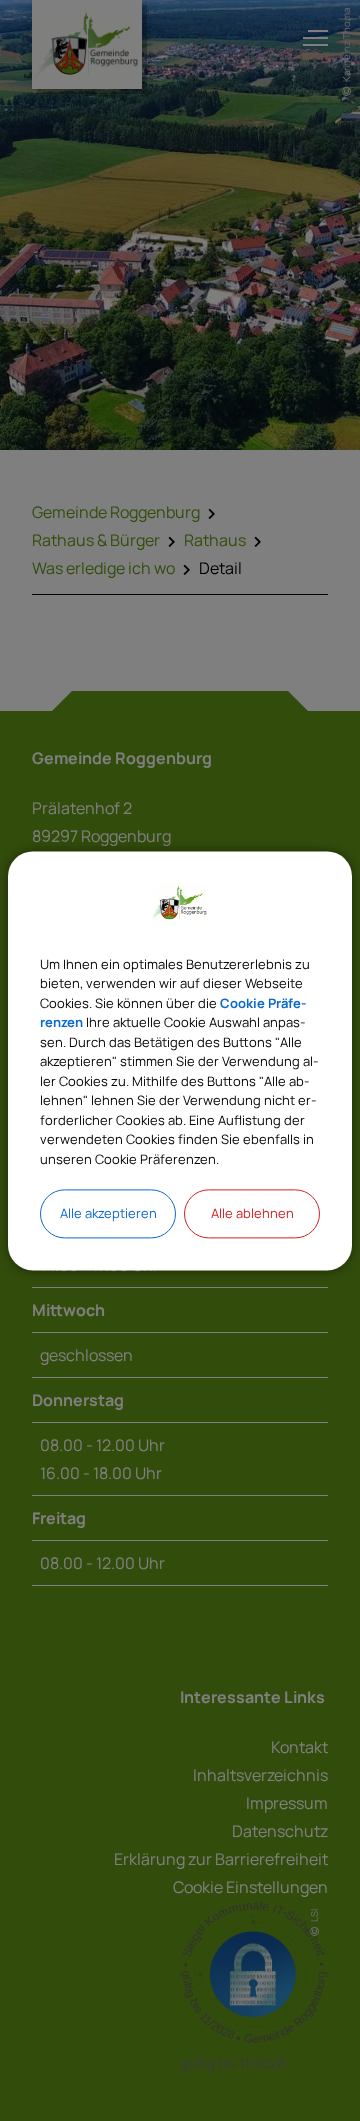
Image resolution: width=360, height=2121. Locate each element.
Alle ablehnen (252, 1213)
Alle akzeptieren (108, 1213)
